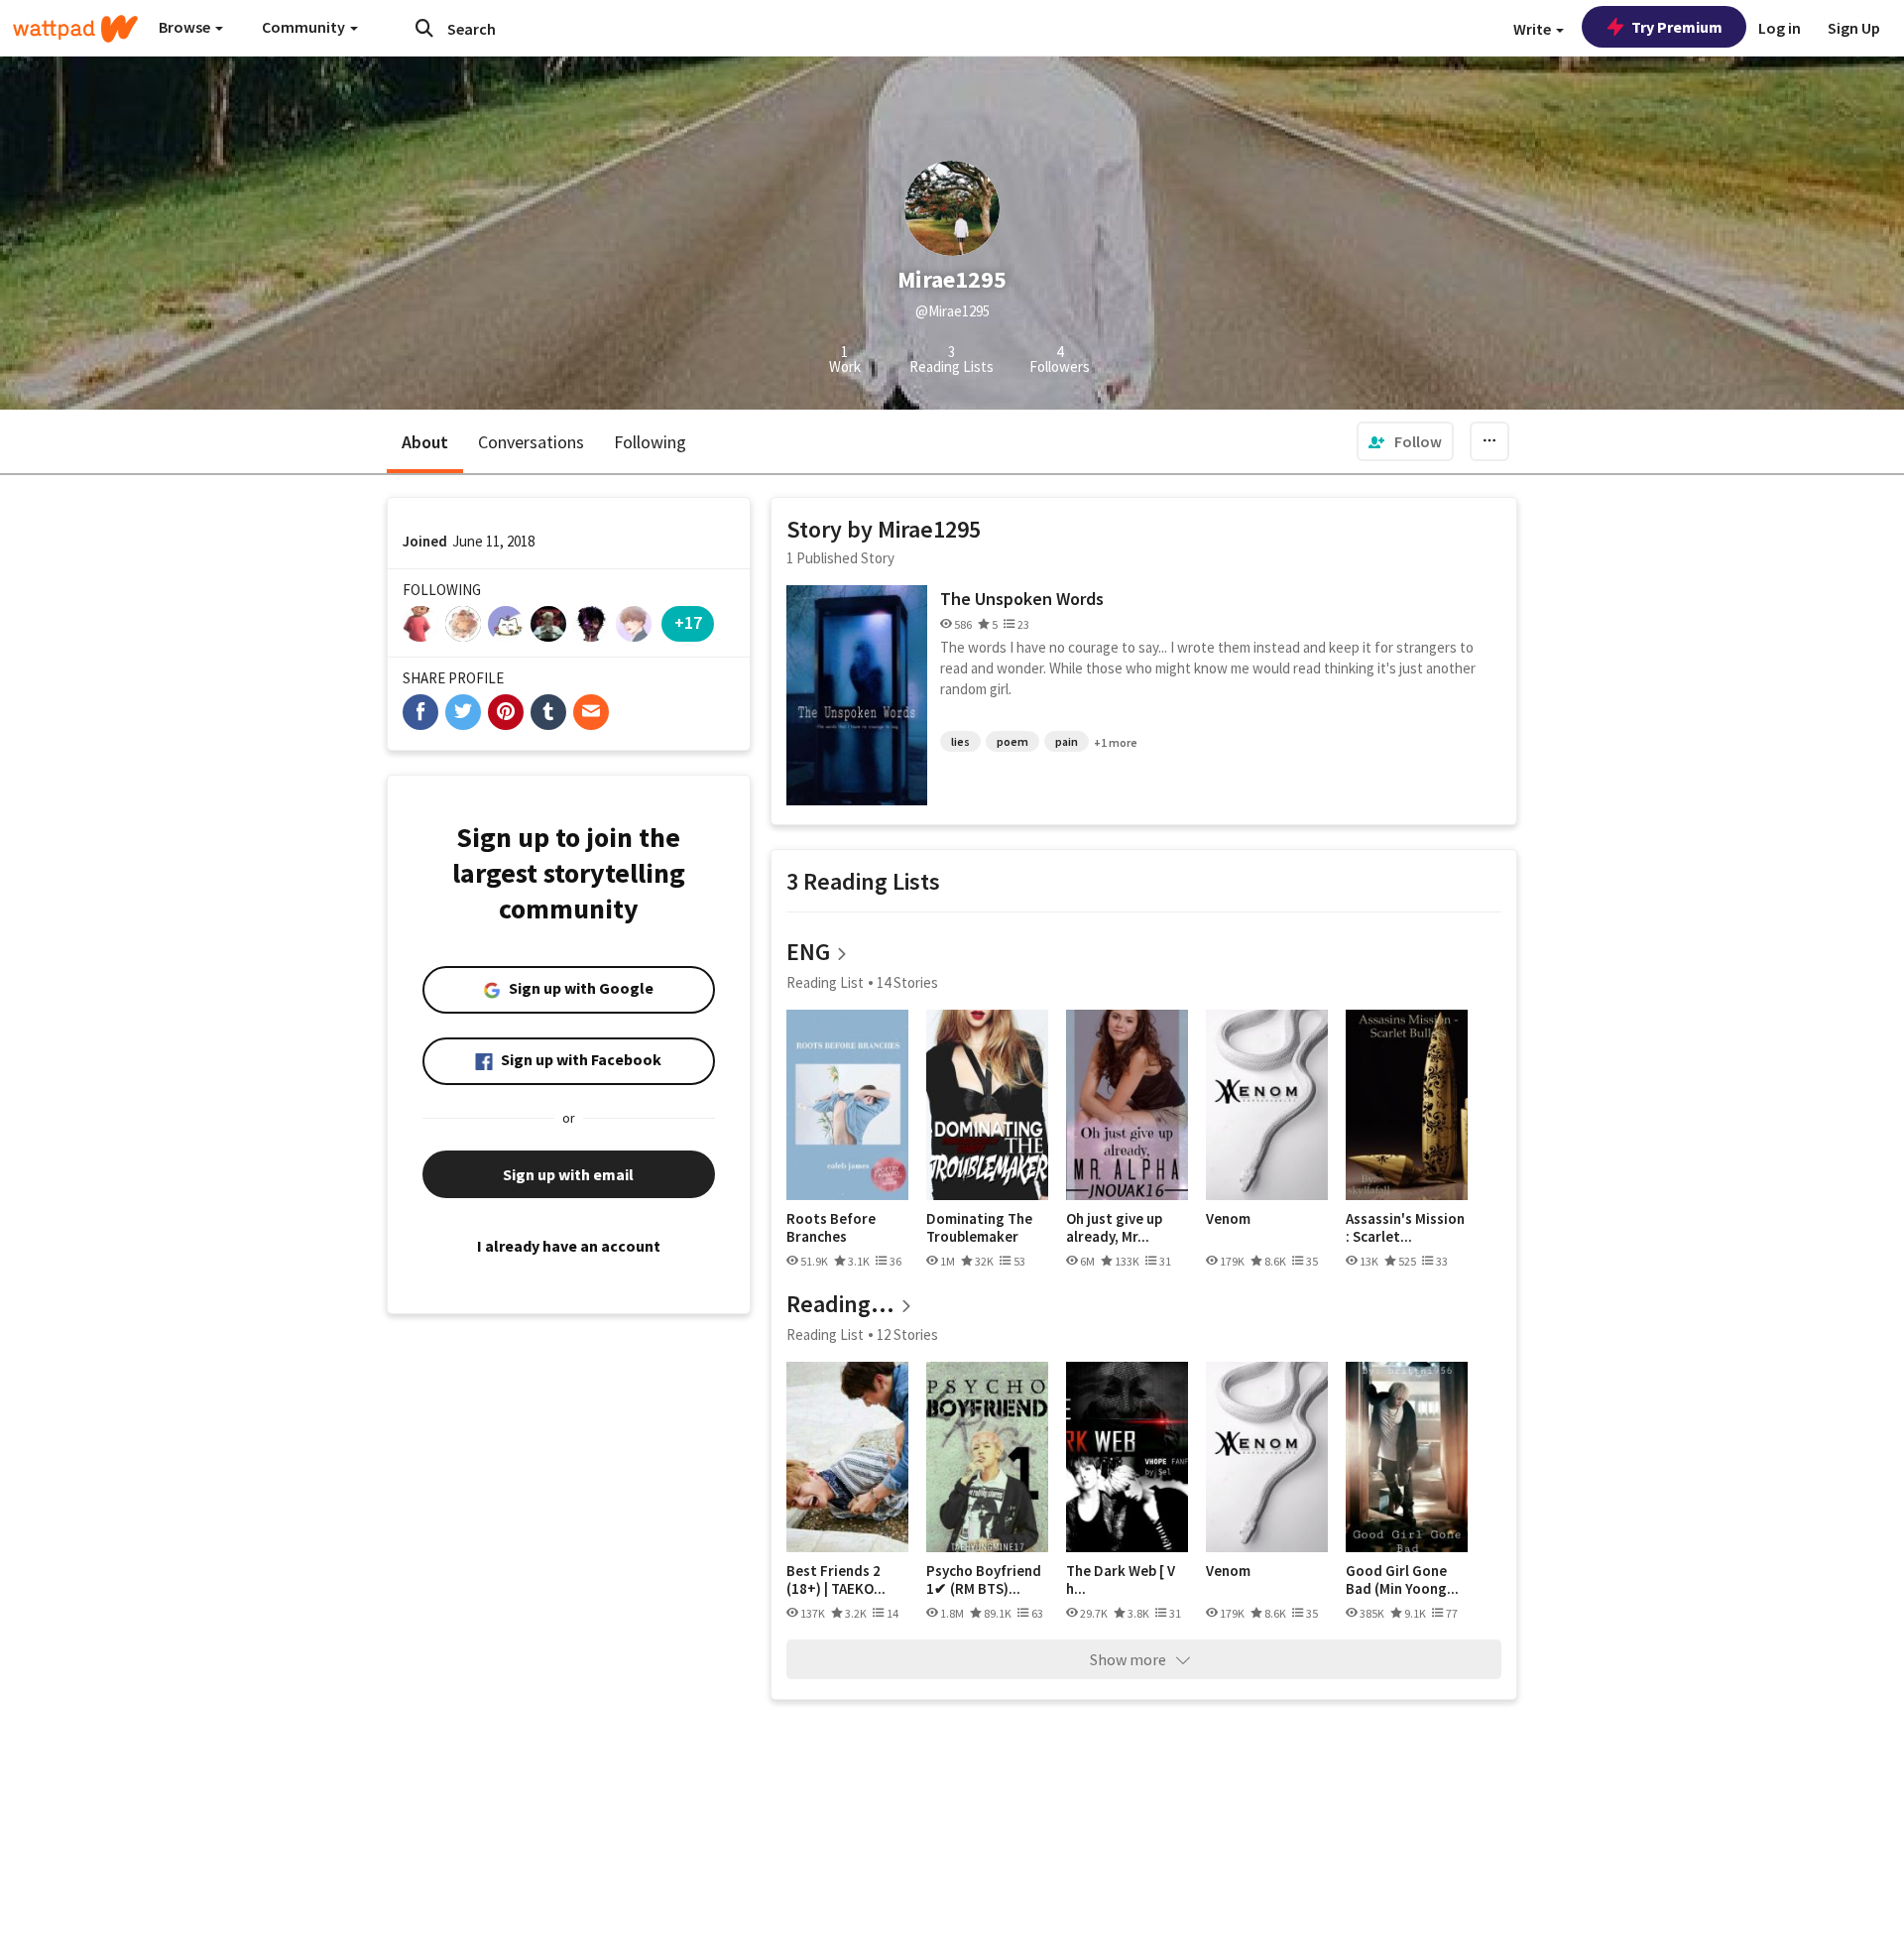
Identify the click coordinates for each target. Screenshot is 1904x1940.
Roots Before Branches (831, 1227)
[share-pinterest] (506, 712)
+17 (688, 622)
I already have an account (569, 1246)
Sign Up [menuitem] (1854, 28)
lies (960, 741)
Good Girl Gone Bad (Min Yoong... (1402, 1579)
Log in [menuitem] (1780, 28)
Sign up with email (568, 1174)
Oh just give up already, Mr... (1114, 1227)
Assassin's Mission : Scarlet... (1405, 1227)
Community (305, 27)
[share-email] (591, 712)
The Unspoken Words (1022, 599)
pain (1067, 741)
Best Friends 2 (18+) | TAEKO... (836, 1579)
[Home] (75, 29)
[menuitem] (1405, 441)
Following (650, 442)
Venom (1228, 1219)
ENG (808, 952)
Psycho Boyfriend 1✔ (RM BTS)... (984, 1579)
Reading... (840, 1304)
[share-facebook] (420, 712)
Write (1534, 29)
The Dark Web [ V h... (1121, 1579)
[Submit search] (424, 28)
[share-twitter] (463, 712)
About (425, 442)
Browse (186, 27)
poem (1012, 741)
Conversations (531, 442)
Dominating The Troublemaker (979, 1227)
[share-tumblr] (548, 712)
